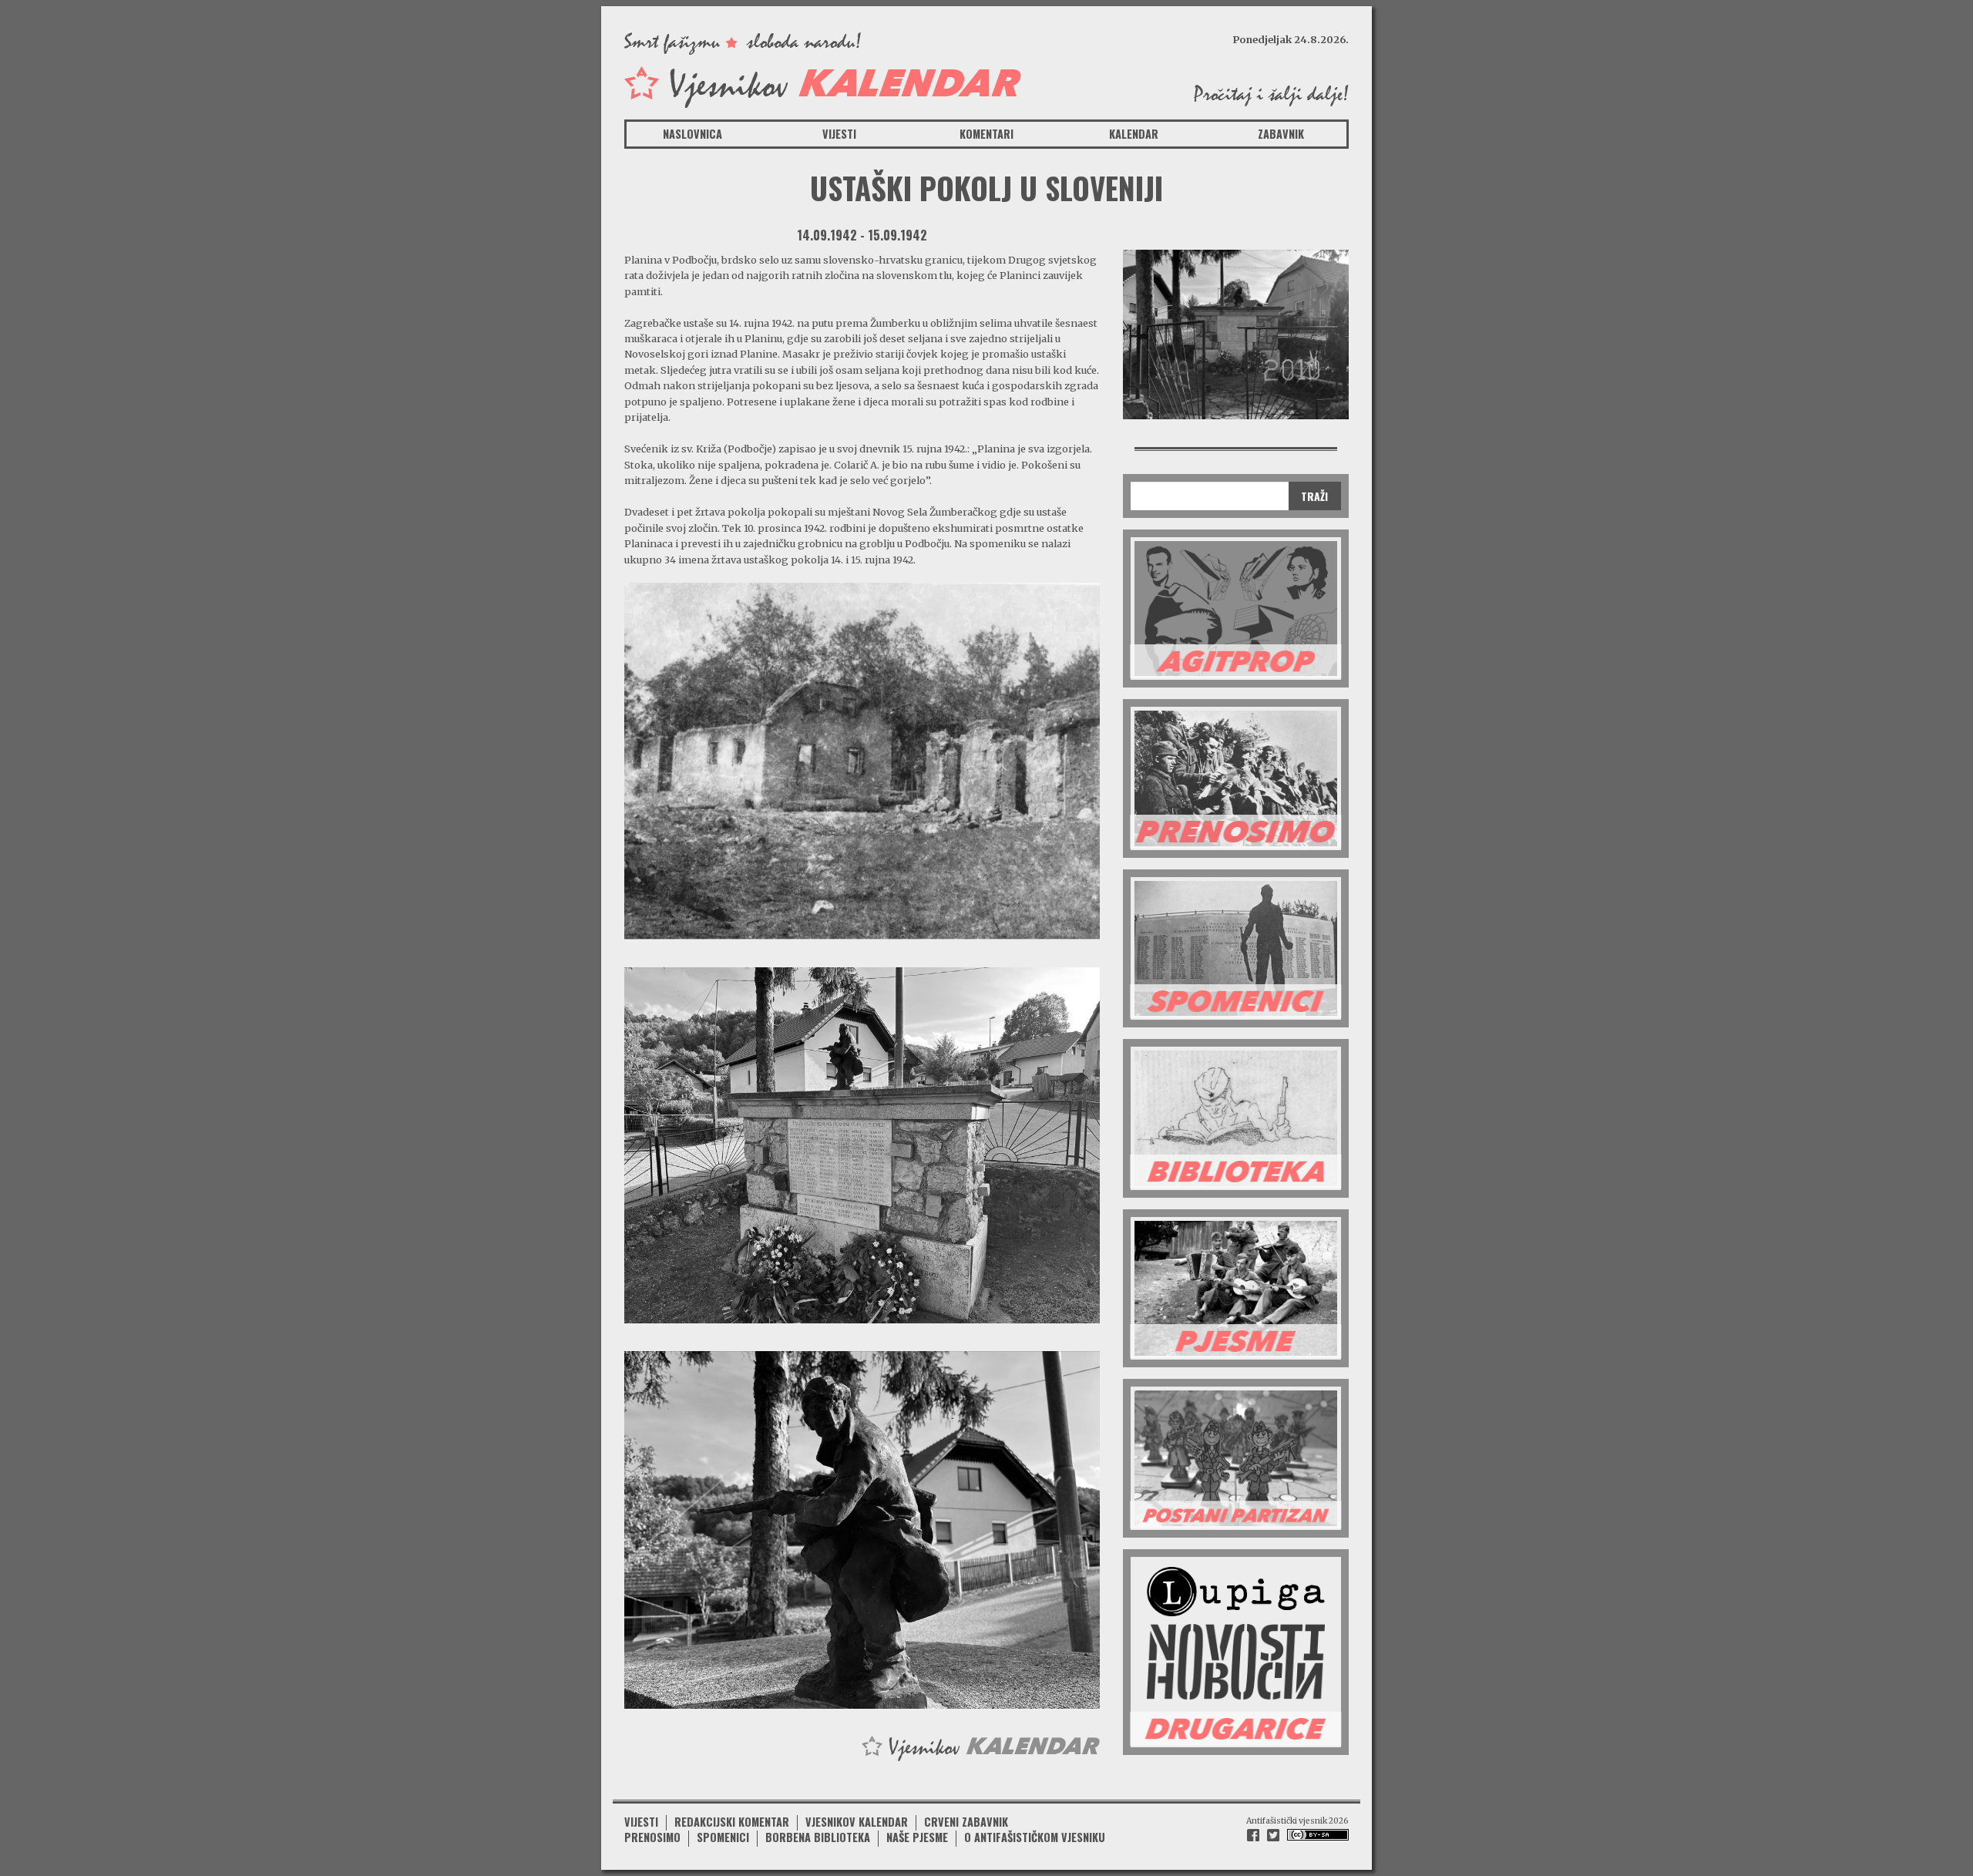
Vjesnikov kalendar (857, 1822)
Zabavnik (1281, 134)
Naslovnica (692, 134)
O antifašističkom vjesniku (1035, 1837)
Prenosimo (652, 1837)
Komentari (986, 134)
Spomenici (723, 1837)
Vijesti (839, 134)
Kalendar (1134, 134)
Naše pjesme (917, 1837)
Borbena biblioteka (818, 1837)
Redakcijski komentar (732, 1822)
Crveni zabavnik (966, 1822)
